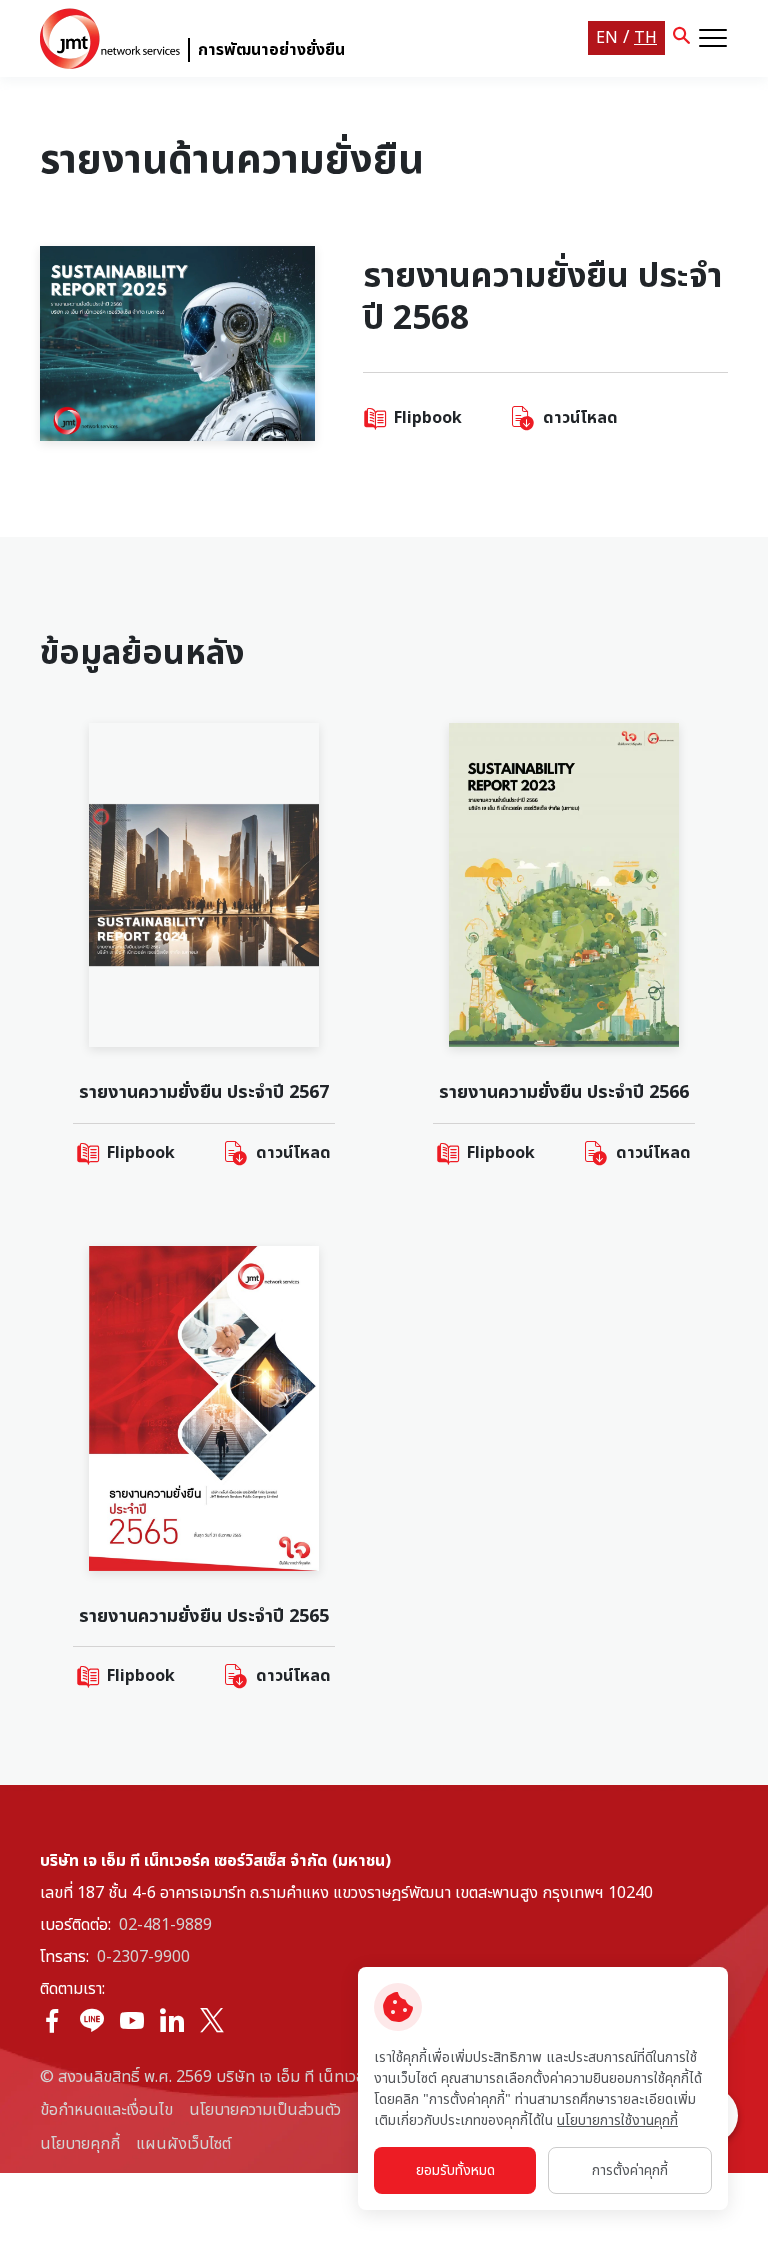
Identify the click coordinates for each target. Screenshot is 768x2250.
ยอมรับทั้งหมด (455, 2170)
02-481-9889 (165, 1925)
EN (607, 38)
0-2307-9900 (143, 1957)
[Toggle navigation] (713, 38)
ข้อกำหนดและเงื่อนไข (106, 2110)
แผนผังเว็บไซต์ (183, 2144)
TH (645, 38)
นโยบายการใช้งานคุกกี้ (617, 2120)
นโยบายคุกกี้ (80, 2144)
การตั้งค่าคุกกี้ (630, 2170)
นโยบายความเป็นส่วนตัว (265, 2110)
